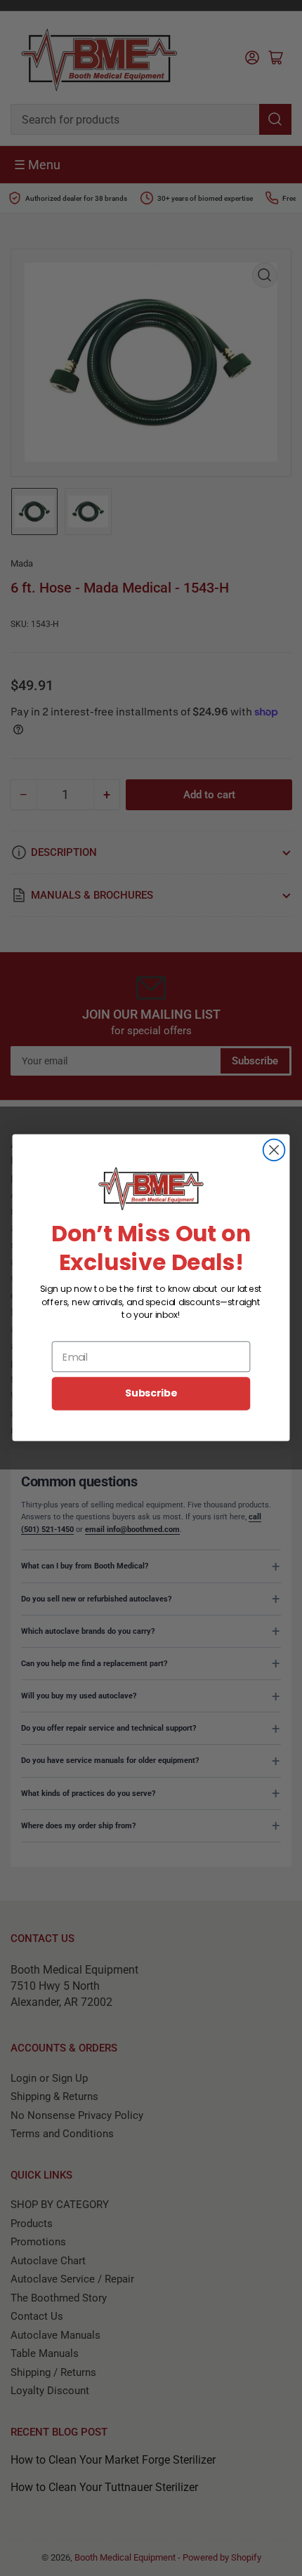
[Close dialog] (274, 1150)
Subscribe (151, 1394)
